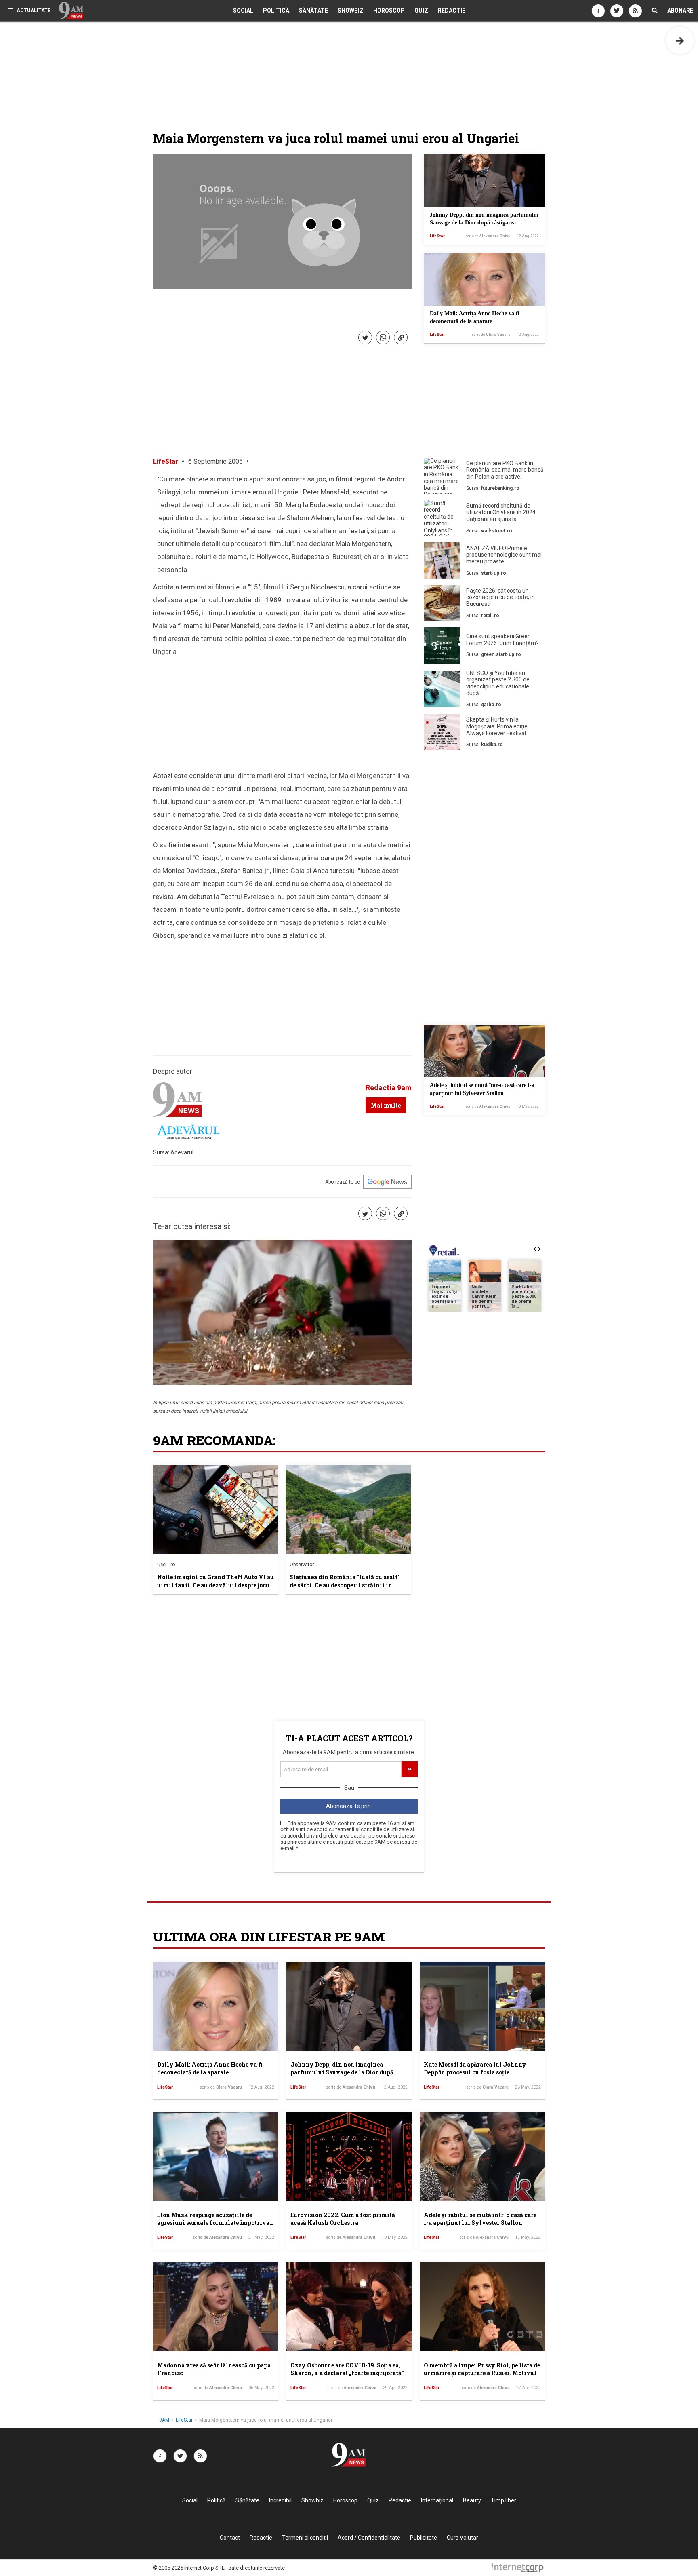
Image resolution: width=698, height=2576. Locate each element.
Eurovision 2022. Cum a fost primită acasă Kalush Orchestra (343, 2219)
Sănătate (313, 11)
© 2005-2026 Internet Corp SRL (189, 2568)
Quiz (421, 11)
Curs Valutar (463, 2538)
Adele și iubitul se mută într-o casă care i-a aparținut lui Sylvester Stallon (480, 2219)
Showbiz (351, 11)
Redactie (452, 11)
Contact (230, 2538)
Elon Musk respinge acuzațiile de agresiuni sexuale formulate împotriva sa (213, 2223)
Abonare (680, 11)
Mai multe (386, 1105)
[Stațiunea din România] (348, 1510)
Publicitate (424, 2538)
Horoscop (389, 11)
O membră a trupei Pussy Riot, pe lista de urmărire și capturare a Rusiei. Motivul (482, 2369)
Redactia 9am (389, 1088)
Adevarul (182, 1152)
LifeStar (437, 236)
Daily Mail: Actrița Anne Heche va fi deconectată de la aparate (210, 2069)
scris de (488, 236)
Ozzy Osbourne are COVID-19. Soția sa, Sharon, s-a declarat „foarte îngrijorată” (347, 2369)
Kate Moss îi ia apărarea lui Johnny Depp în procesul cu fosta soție (475, 2069)
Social (243, 11)
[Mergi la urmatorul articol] (680, 40)
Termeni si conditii (305, 2538)
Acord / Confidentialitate (369, 2538)
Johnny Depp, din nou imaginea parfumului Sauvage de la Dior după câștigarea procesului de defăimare (484, 223)
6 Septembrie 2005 (215, 461)
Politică (276, 11)
